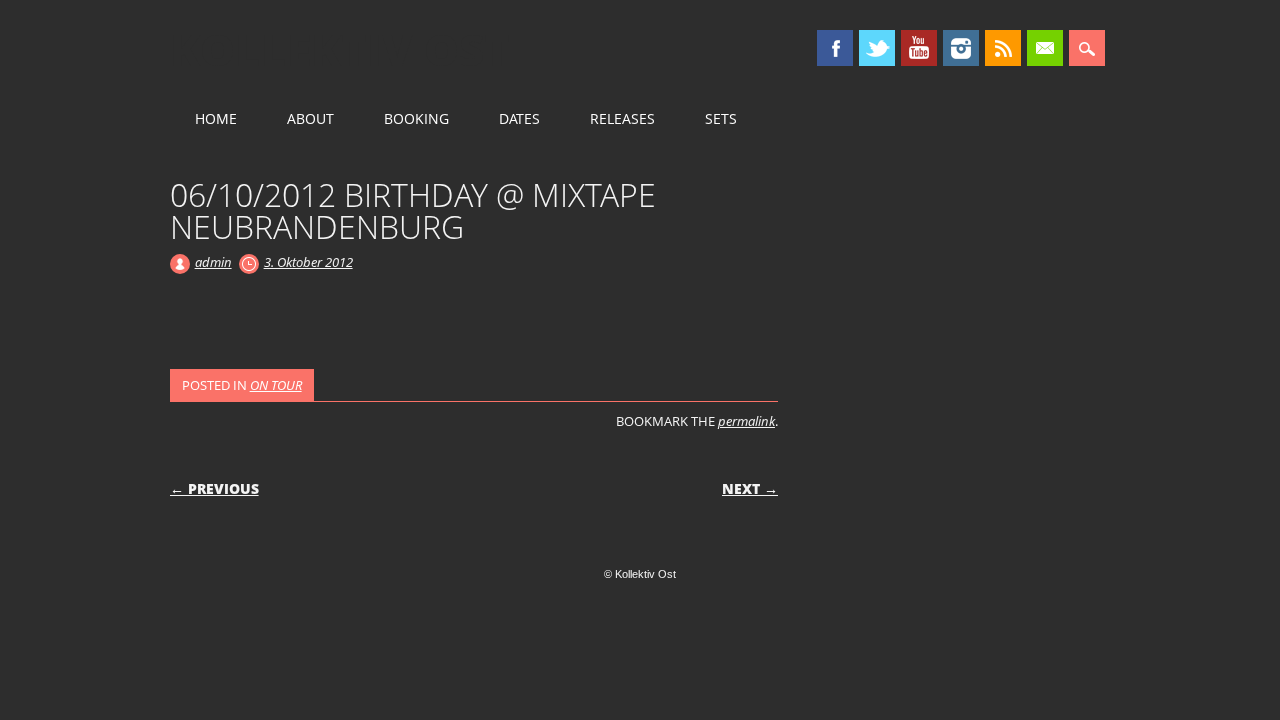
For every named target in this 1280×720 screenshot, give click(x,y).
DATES (519, 118)
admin (213, 262)
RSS (1003, 48)
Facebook (835, 48)
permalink (746, 421)
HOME (216, 118)
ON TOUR (276, 385)
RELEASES (622, 118)
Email (1045, 48)
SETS (721, 118)
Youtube (919, 48)
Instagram (961, 48)
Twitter (877, 48)
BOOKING (416, 118)
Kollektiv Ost (340, 49)
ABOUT (310, 118)
